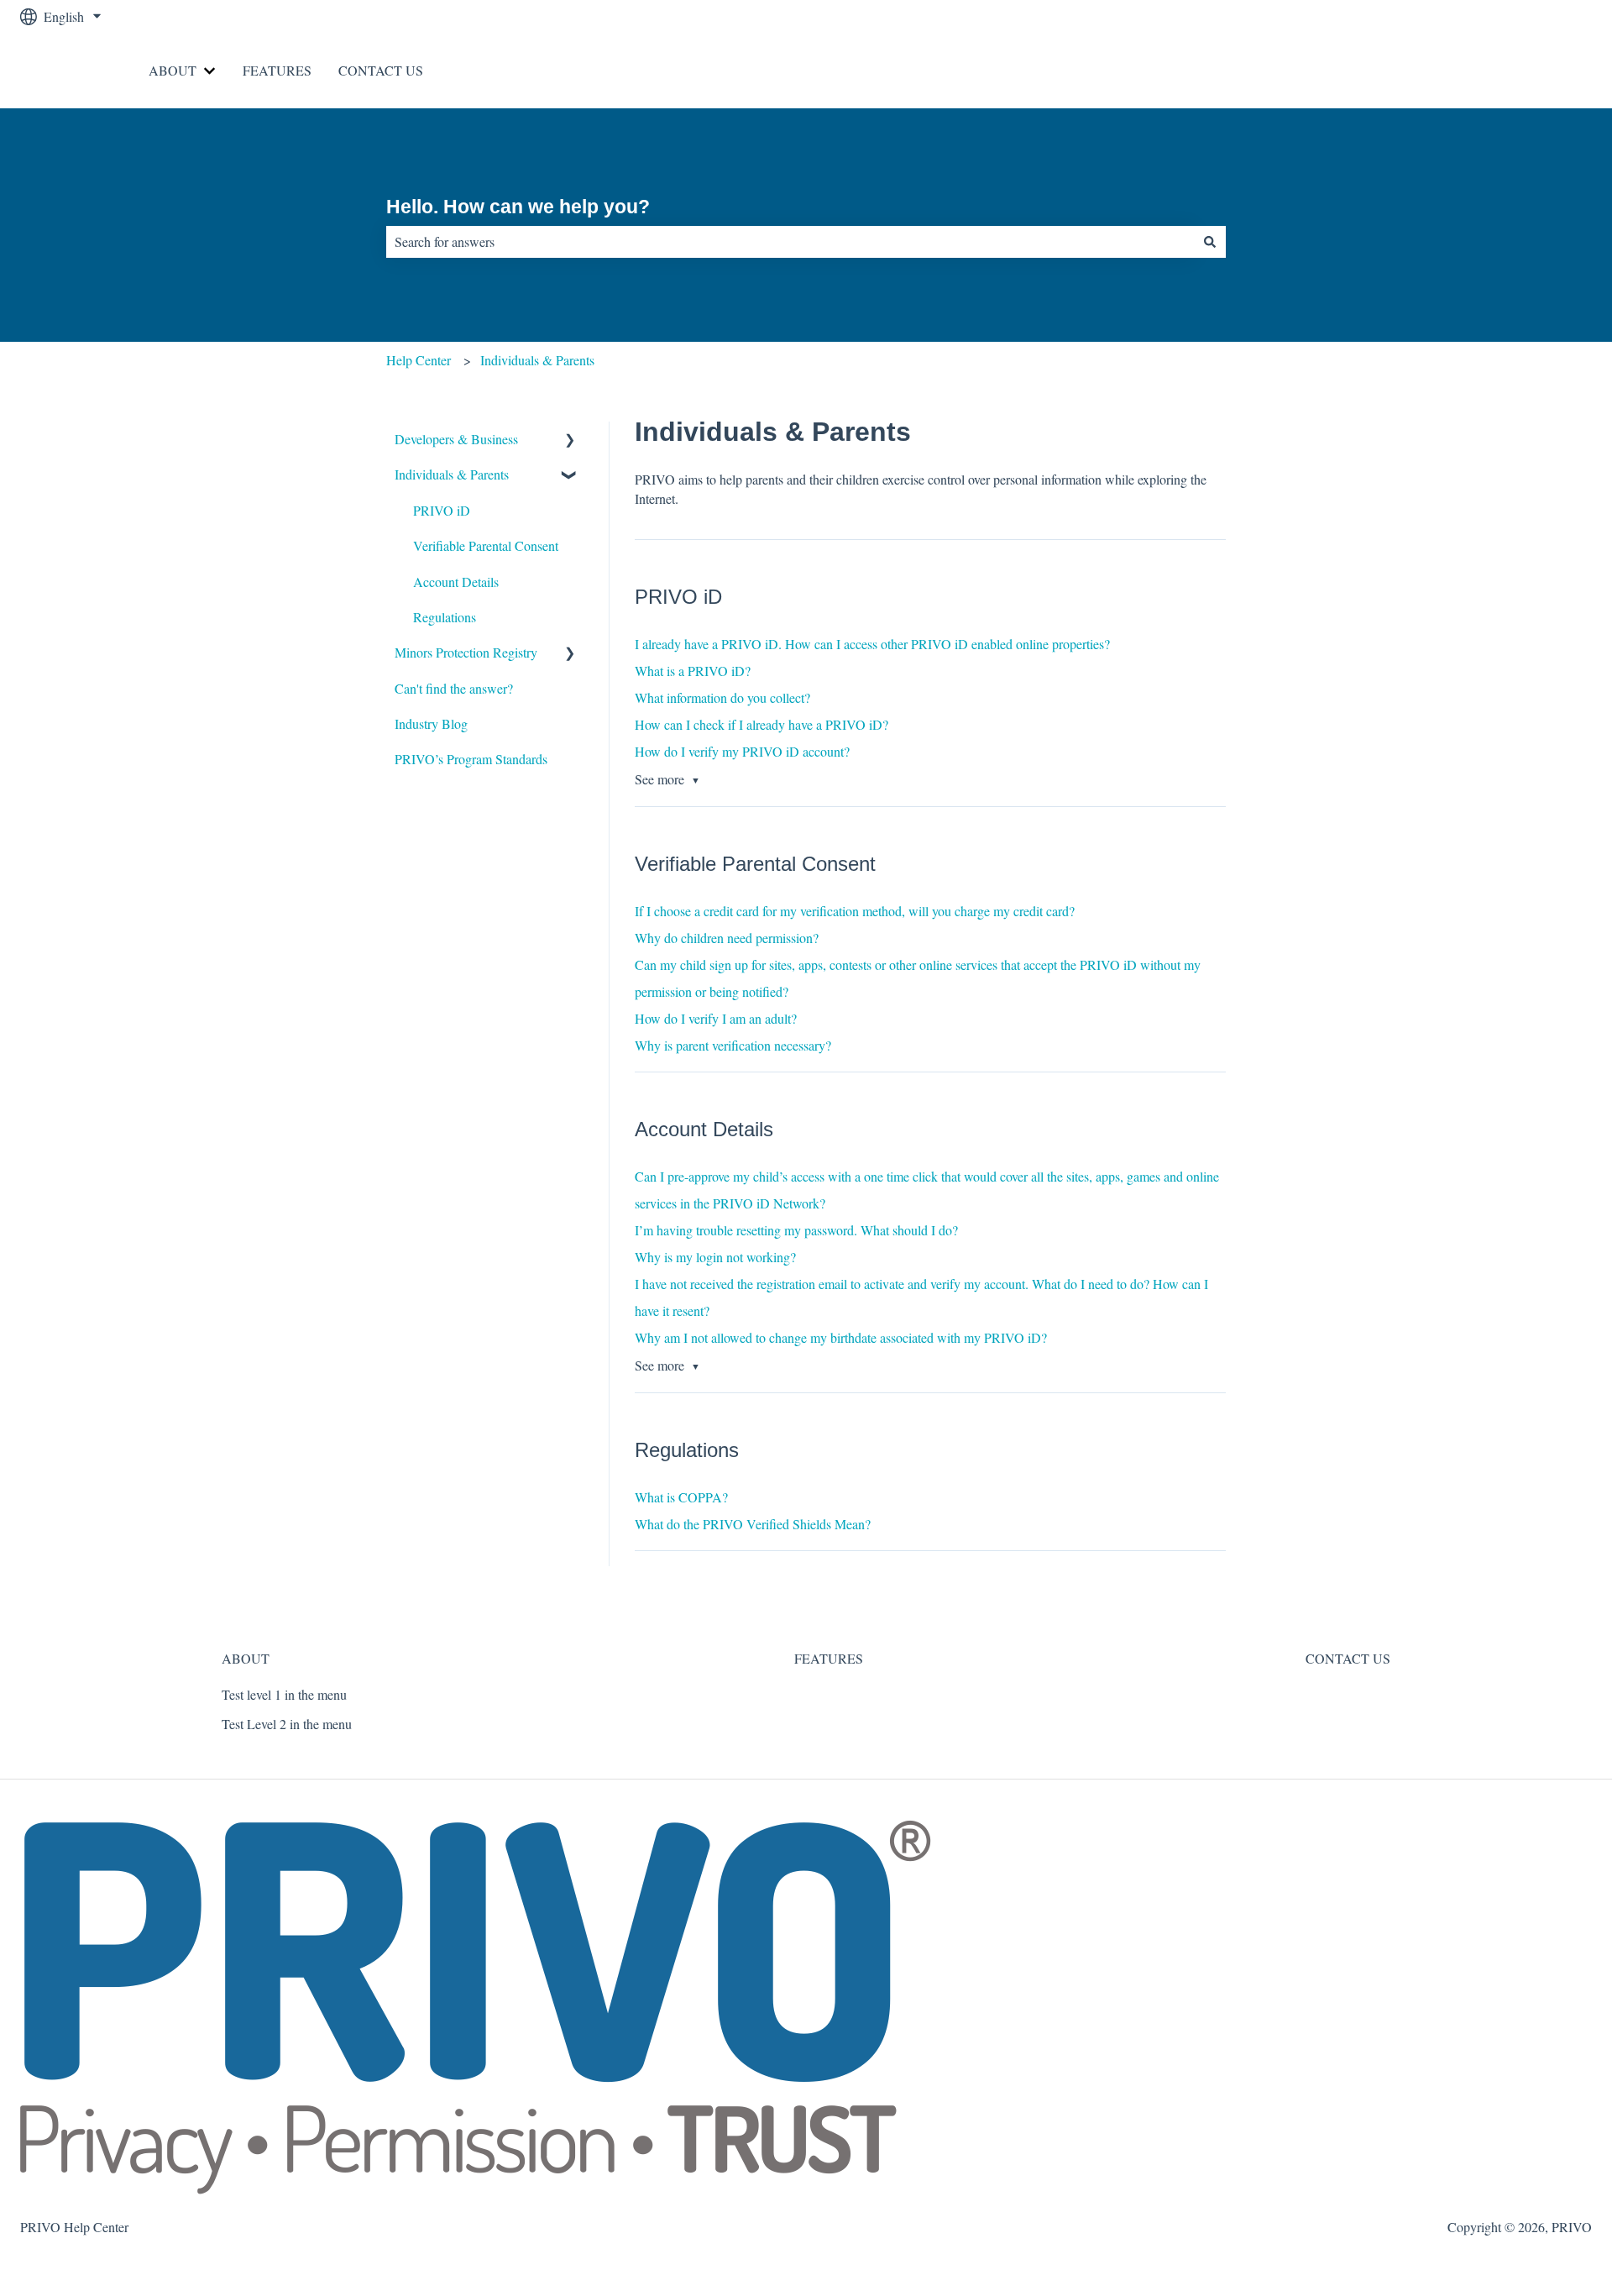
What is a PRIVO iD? (693, 671)
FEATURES (277, 70)
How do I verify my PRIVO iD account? (742, 751)
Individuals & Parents (537, 360)
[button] (570, 440)
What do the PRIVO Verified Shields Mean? (753, 1524)
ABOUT (173, 70)
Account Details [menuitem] (456, 582)
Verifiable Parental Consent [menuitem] (486, 545)
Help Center (419, 360)
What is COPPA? (681, 1497)
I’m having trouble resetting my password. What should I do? (796, 1230)
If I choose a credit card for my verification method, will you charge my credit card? (855, 911)
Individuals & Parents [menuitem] (452, 474)
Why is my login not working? (715, 1257)
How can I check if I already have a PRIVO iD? (762, 724)
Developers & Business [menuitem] (456, 439)
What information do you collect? (722, 697)
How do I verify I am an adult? (716, 1018)
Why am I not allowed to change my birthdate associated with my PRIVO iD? (841, 1337)
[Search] (1210, 242)
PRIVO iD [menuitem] (442, 510)
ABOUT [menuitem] (246, 1658)
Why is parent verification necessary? (733, 1045)
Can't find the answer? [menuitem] (454, 688)
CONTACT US (381, 70)
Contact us (1547, 70)
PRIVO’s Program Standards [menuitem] (471, 759)
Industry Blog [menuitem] (431, 723)
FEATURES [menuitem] (829, 1658)
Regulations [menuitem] (445, 617)
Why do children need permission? (727, 938)
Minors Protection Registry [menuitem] (466, 652)
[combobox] (790, 242)
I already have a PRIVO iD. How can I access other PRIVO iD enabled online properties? (872, 644)
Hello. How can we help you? (518, 207)
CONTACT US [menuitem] (1348, 1658)
